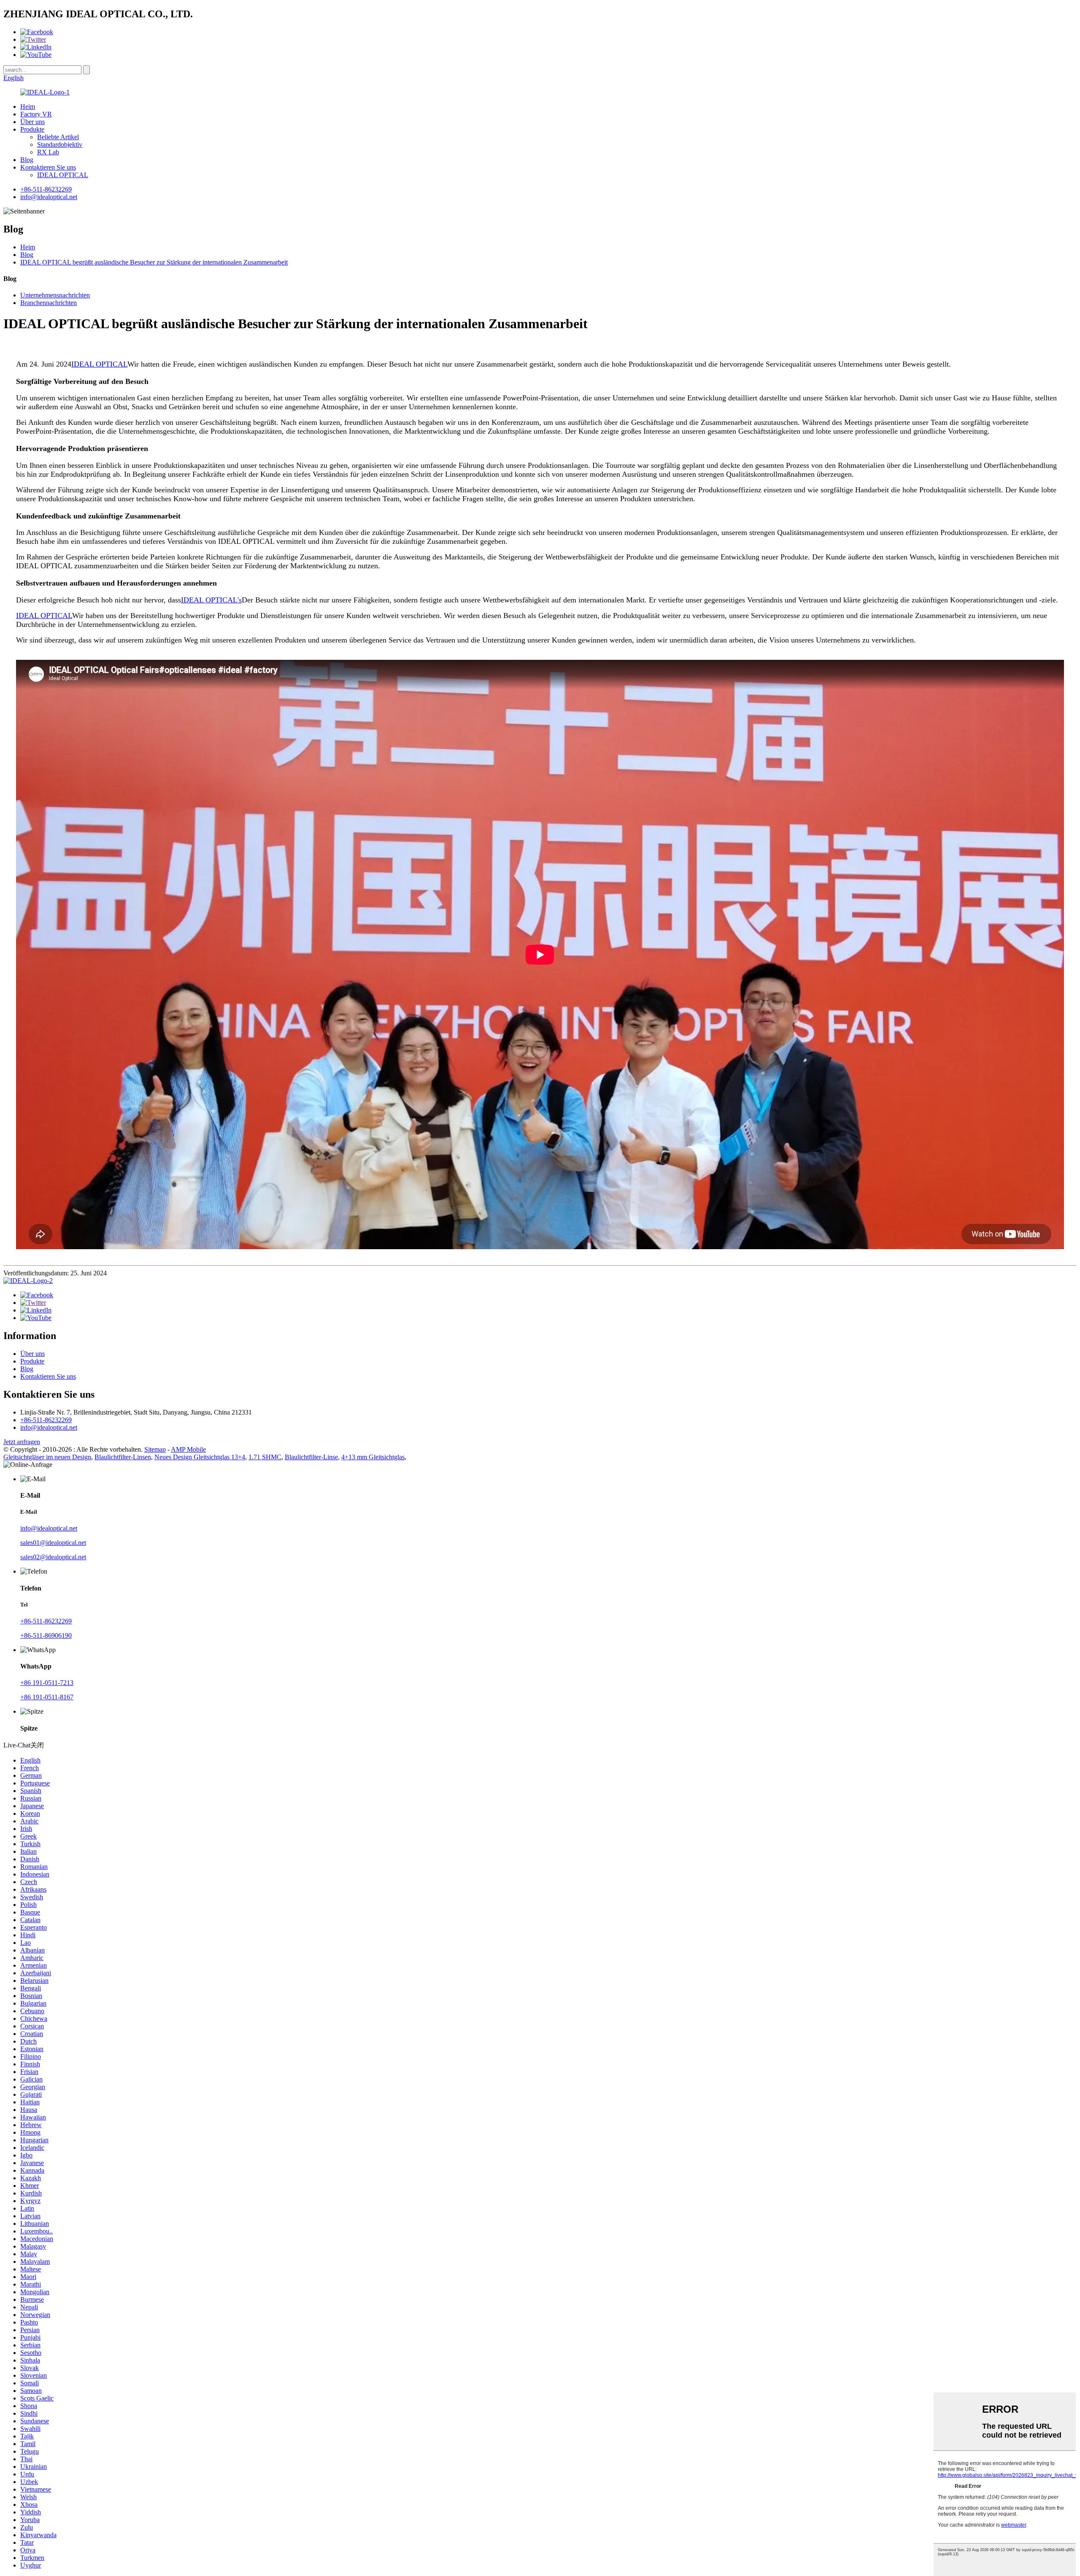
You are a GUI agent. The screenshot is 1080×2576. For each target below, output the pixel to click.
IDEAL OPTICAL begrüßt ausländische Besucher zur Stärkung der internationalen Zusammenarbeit (154, 262)
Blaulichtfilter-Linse (311, 1457)
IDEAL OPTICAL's (211, 600)
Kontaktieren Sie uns (48, 167)
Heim (28, 107)
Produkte (32, 129)
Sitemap (155, 1449)
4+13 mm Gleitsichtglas (373, 1457)
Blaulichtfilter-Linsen (123, 1457)
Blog (27, 160)
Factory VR (36, 114)
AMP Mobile (188, 1449)
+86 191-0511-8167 (47, 1697)
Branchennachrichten (49, 303)
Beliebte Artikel (58, 137)
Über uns (32, 122)
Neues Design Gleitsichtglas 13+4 (200, 1457)
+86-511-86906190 (46, 1635)
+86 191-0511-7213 (47, 1683)
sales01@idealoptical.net (53, 1543)
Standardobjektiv (60, 144)
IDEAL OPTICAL (63, 175)
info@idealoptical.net (49, 197)
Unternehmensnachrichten (55, 295)
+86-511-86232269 (46, 189)
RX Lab (48, 152)
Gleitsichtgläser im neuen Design (47, 1457)
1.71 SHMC (265, 1457)
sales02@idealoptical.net (53, 1557)
